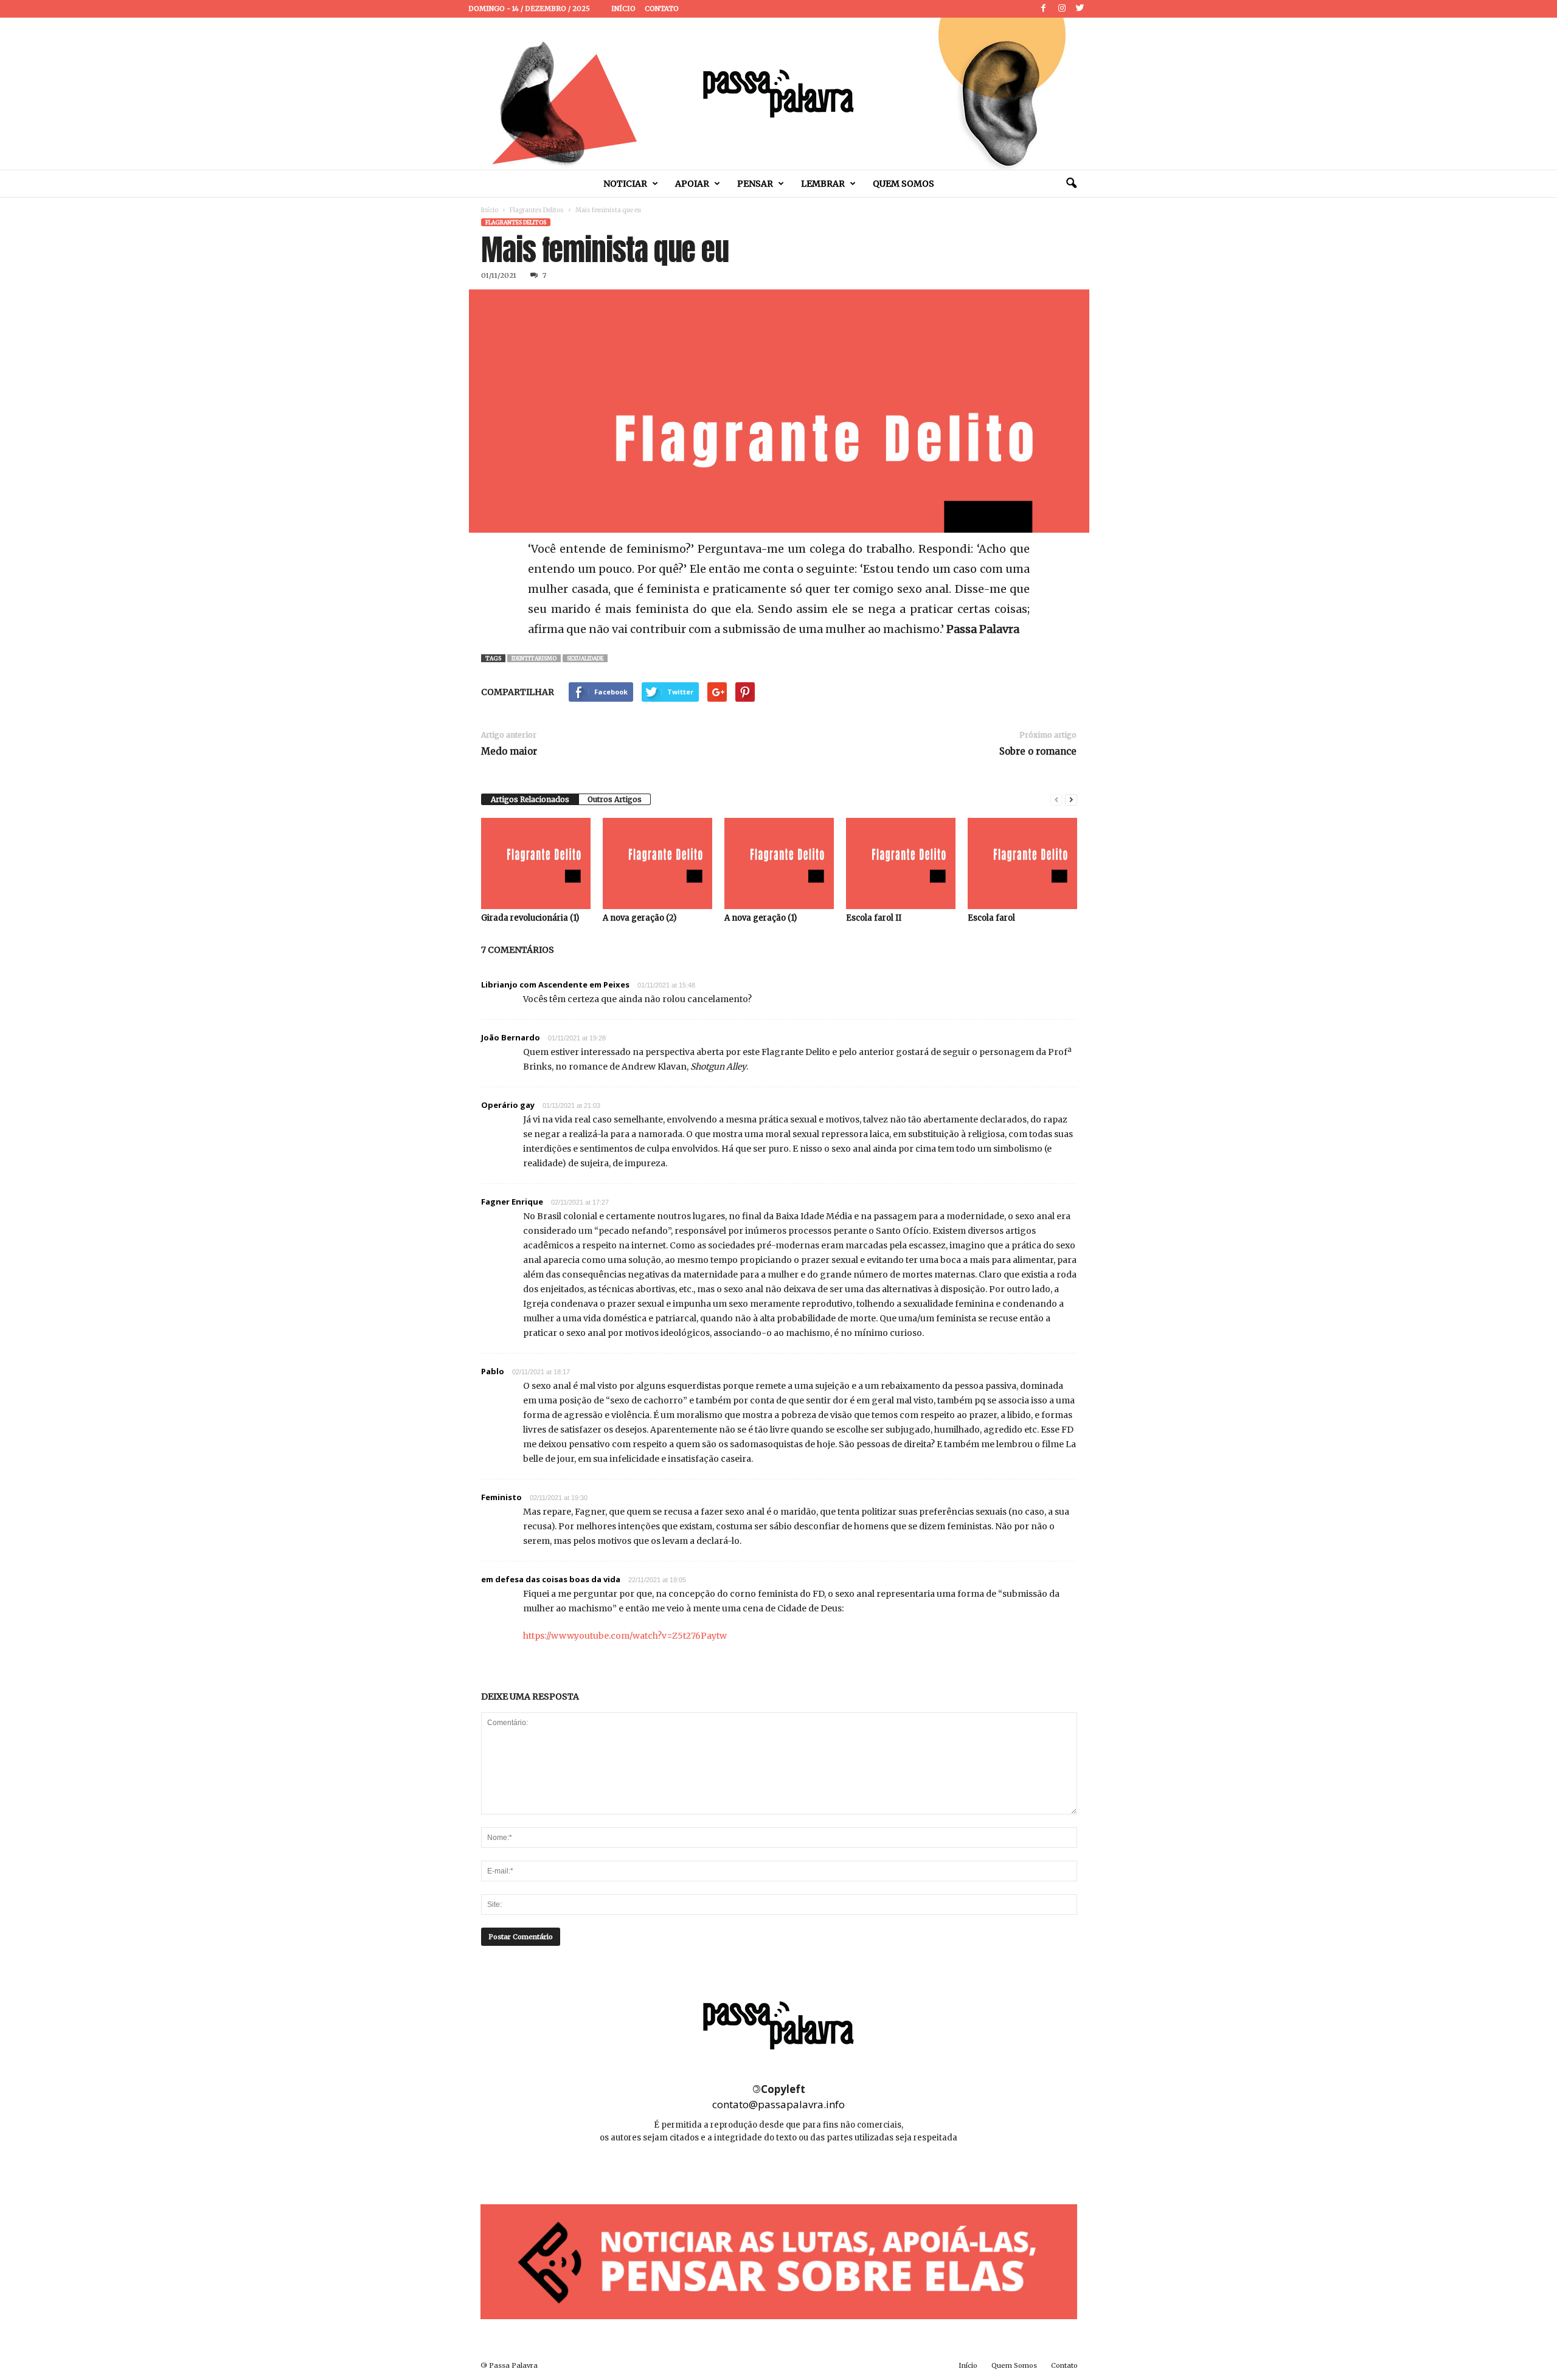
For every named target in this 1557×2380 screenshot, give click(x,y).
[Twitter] (1080, 9)
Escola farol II (874, 918)
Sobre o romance (1038, 751)
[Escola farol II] (901, 863)
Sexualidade (585, 658)
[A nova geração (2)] (657, 863)
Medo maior (509, 751)
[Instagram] (1062, 9)
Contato (662, 9)
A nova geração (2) (640, 918)
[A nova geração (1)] (779, 863)
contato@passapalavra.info (778, 2104)
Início (623, 9)
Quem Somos (903, 184)
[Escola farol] (1022, 863)
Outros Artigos (615, 799)
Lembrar (823, 184)
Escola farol (991, 918)
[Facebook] (1044, 9)
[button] (1071, 184)
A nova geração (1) (761, 918)
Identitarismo (534, 658)
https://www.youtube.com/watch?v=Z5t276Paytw (625, 1636)
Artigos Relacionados (530, 799)
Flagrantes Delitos (537, 210)
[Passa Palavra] (778, 94)
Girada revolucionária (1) (530, 918)
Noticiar (625, 184)
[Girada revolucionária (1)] (536, 863)
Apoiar (692, 184)
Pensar (755, 184)
